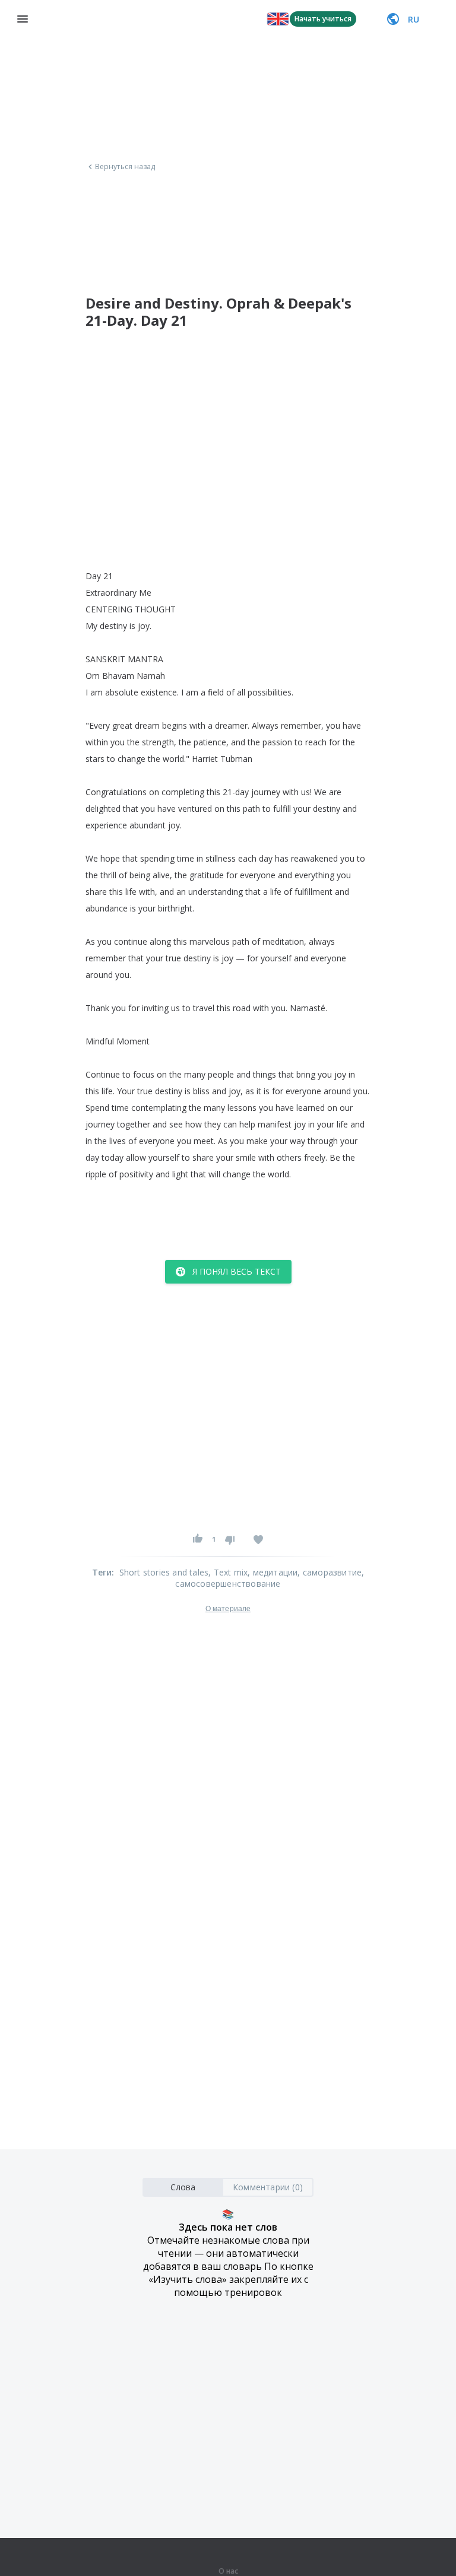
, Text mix (228, 1572)
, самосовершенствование (270, 1578)
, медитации (273, 1572)
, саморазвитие (330, 1572)
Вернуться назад (125, 167)
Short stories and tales (164, 1572)
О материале (228, 1609)
